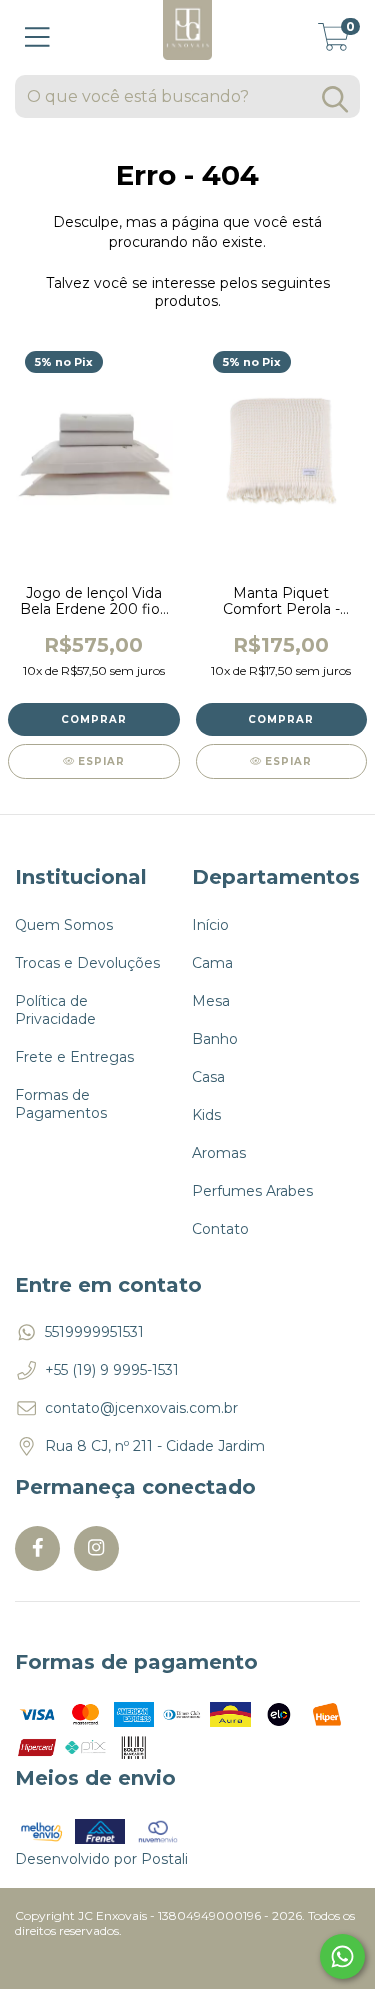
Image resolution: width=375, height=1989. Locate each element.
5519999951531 (94, 1332)
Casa (208, 1077)
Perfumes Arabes (252, 1191)
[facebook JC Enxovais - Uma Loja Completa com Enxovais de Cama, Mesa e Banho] (37, 1548)
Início (210, 925)
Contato (220, 1229)
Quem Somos (64, 925)
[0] (334, 43)
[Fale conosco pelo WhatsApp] (342, 1956)
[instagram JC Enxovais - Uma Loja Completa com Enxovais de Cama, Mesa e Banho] (96, 1548)
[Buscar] (335, 99)
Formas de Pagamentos (61, 1104)
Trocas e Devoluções (87, 963)
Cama (212, 963)
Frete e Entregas (74, 1057)
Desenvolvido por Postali (101, 1859)
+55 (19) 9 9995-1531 (112, 1370)
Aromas (219, 1153)
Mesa (211, 1001)
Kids (206, 1115)
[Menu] (37, 37)
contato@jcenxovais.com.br (141, 1408)
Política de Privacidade (55, 1010)
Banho (215, 1039)
